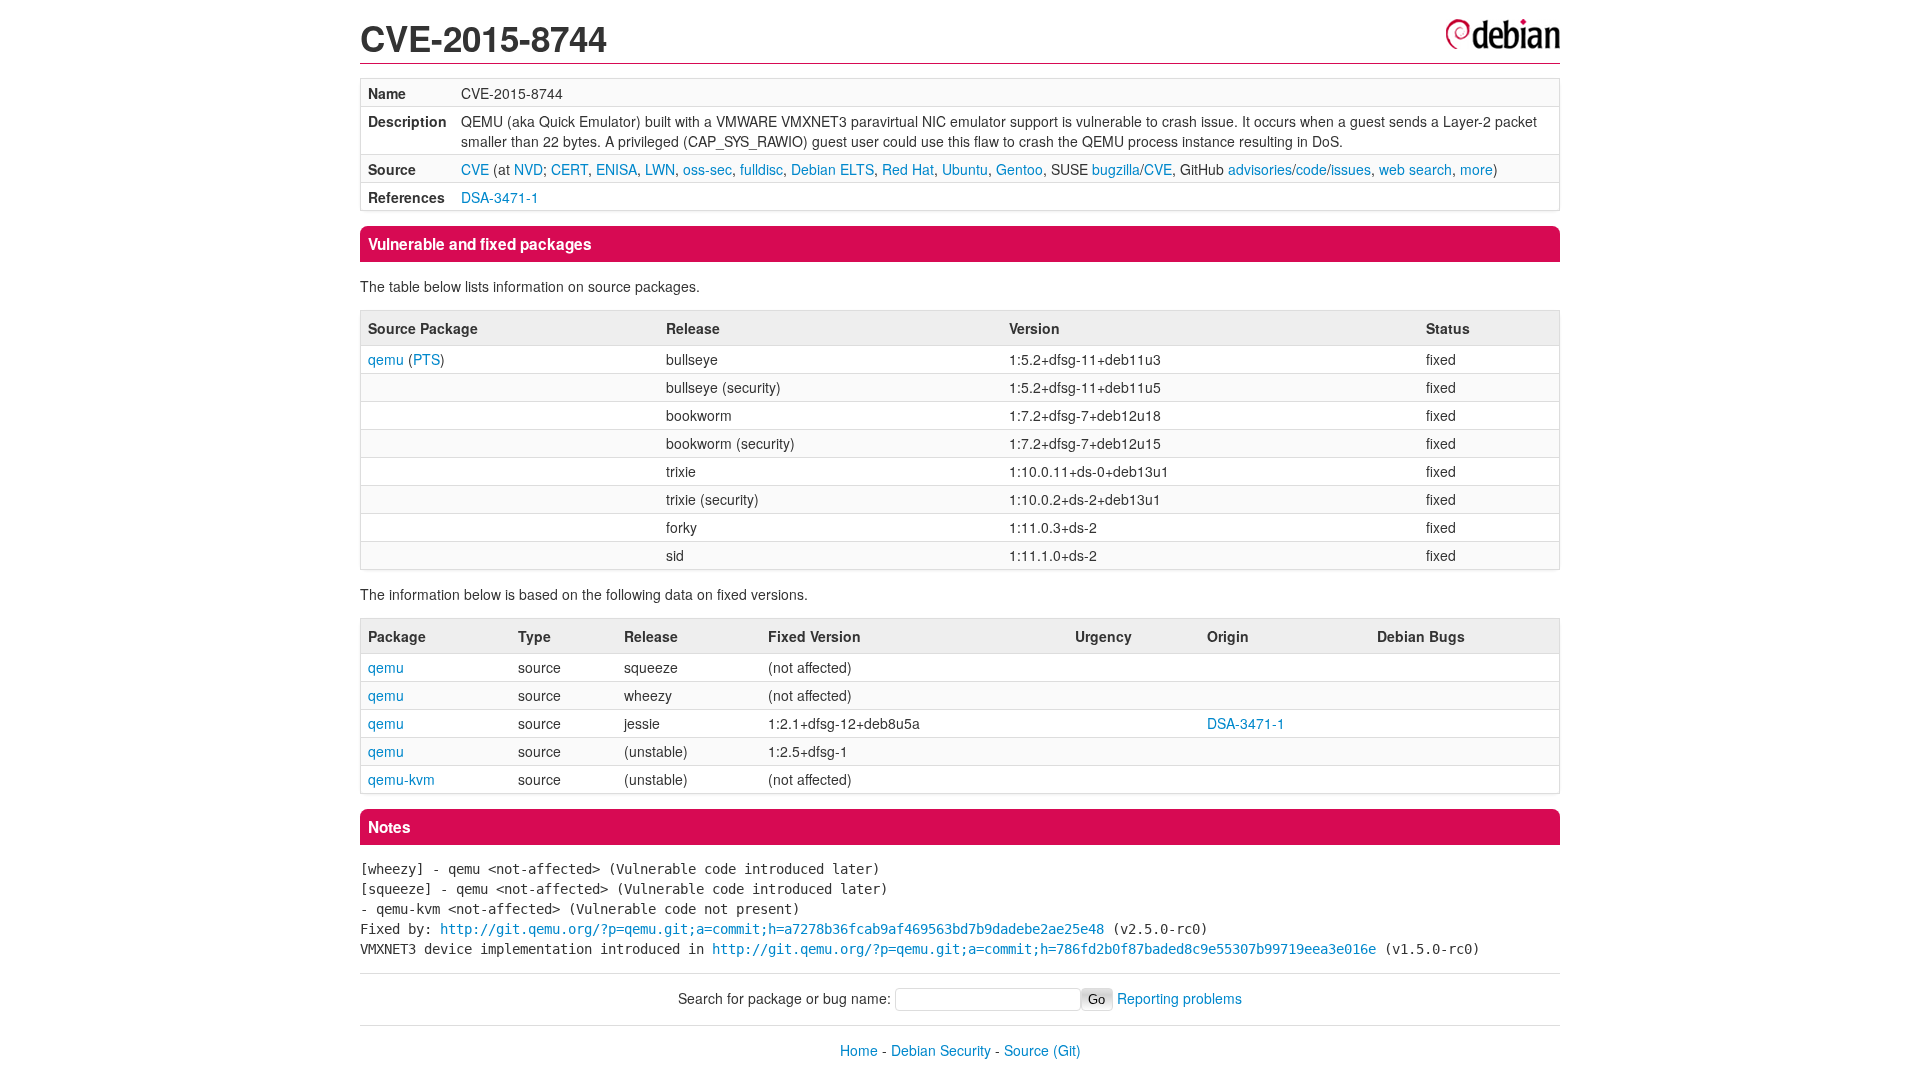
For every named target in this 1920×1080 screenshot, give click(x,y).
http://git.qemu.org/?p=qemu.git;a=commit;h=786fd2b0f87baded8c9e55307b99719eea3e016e (1044, 949)
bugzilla (1116, 169)
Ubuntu (965, 169)
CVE (475, 169)
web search (1415, 169)
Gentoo (1019, 169)
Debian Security (941, 1050)
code (1311, 169)
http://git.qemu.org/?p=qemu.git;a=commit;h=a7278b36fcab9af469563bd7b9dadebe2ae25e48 (772, 929)
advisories (1260, 169)
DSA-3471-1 (500, 197)
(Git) (1067, 1050)
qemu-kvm (401, 779)
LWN (660, 169)
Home (859, 1050)
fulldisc (761, 169)
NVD (528, 169)
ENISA (616, 169)
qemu (386, 359)
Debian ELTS (832, 169)
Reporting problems (1179, 998)
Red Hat (908, 169)
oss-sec (707, 169)
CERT (569, 169)
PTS (426, 359)
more (1476, 169)
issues (1351, 169)
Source (1026, 1050)
